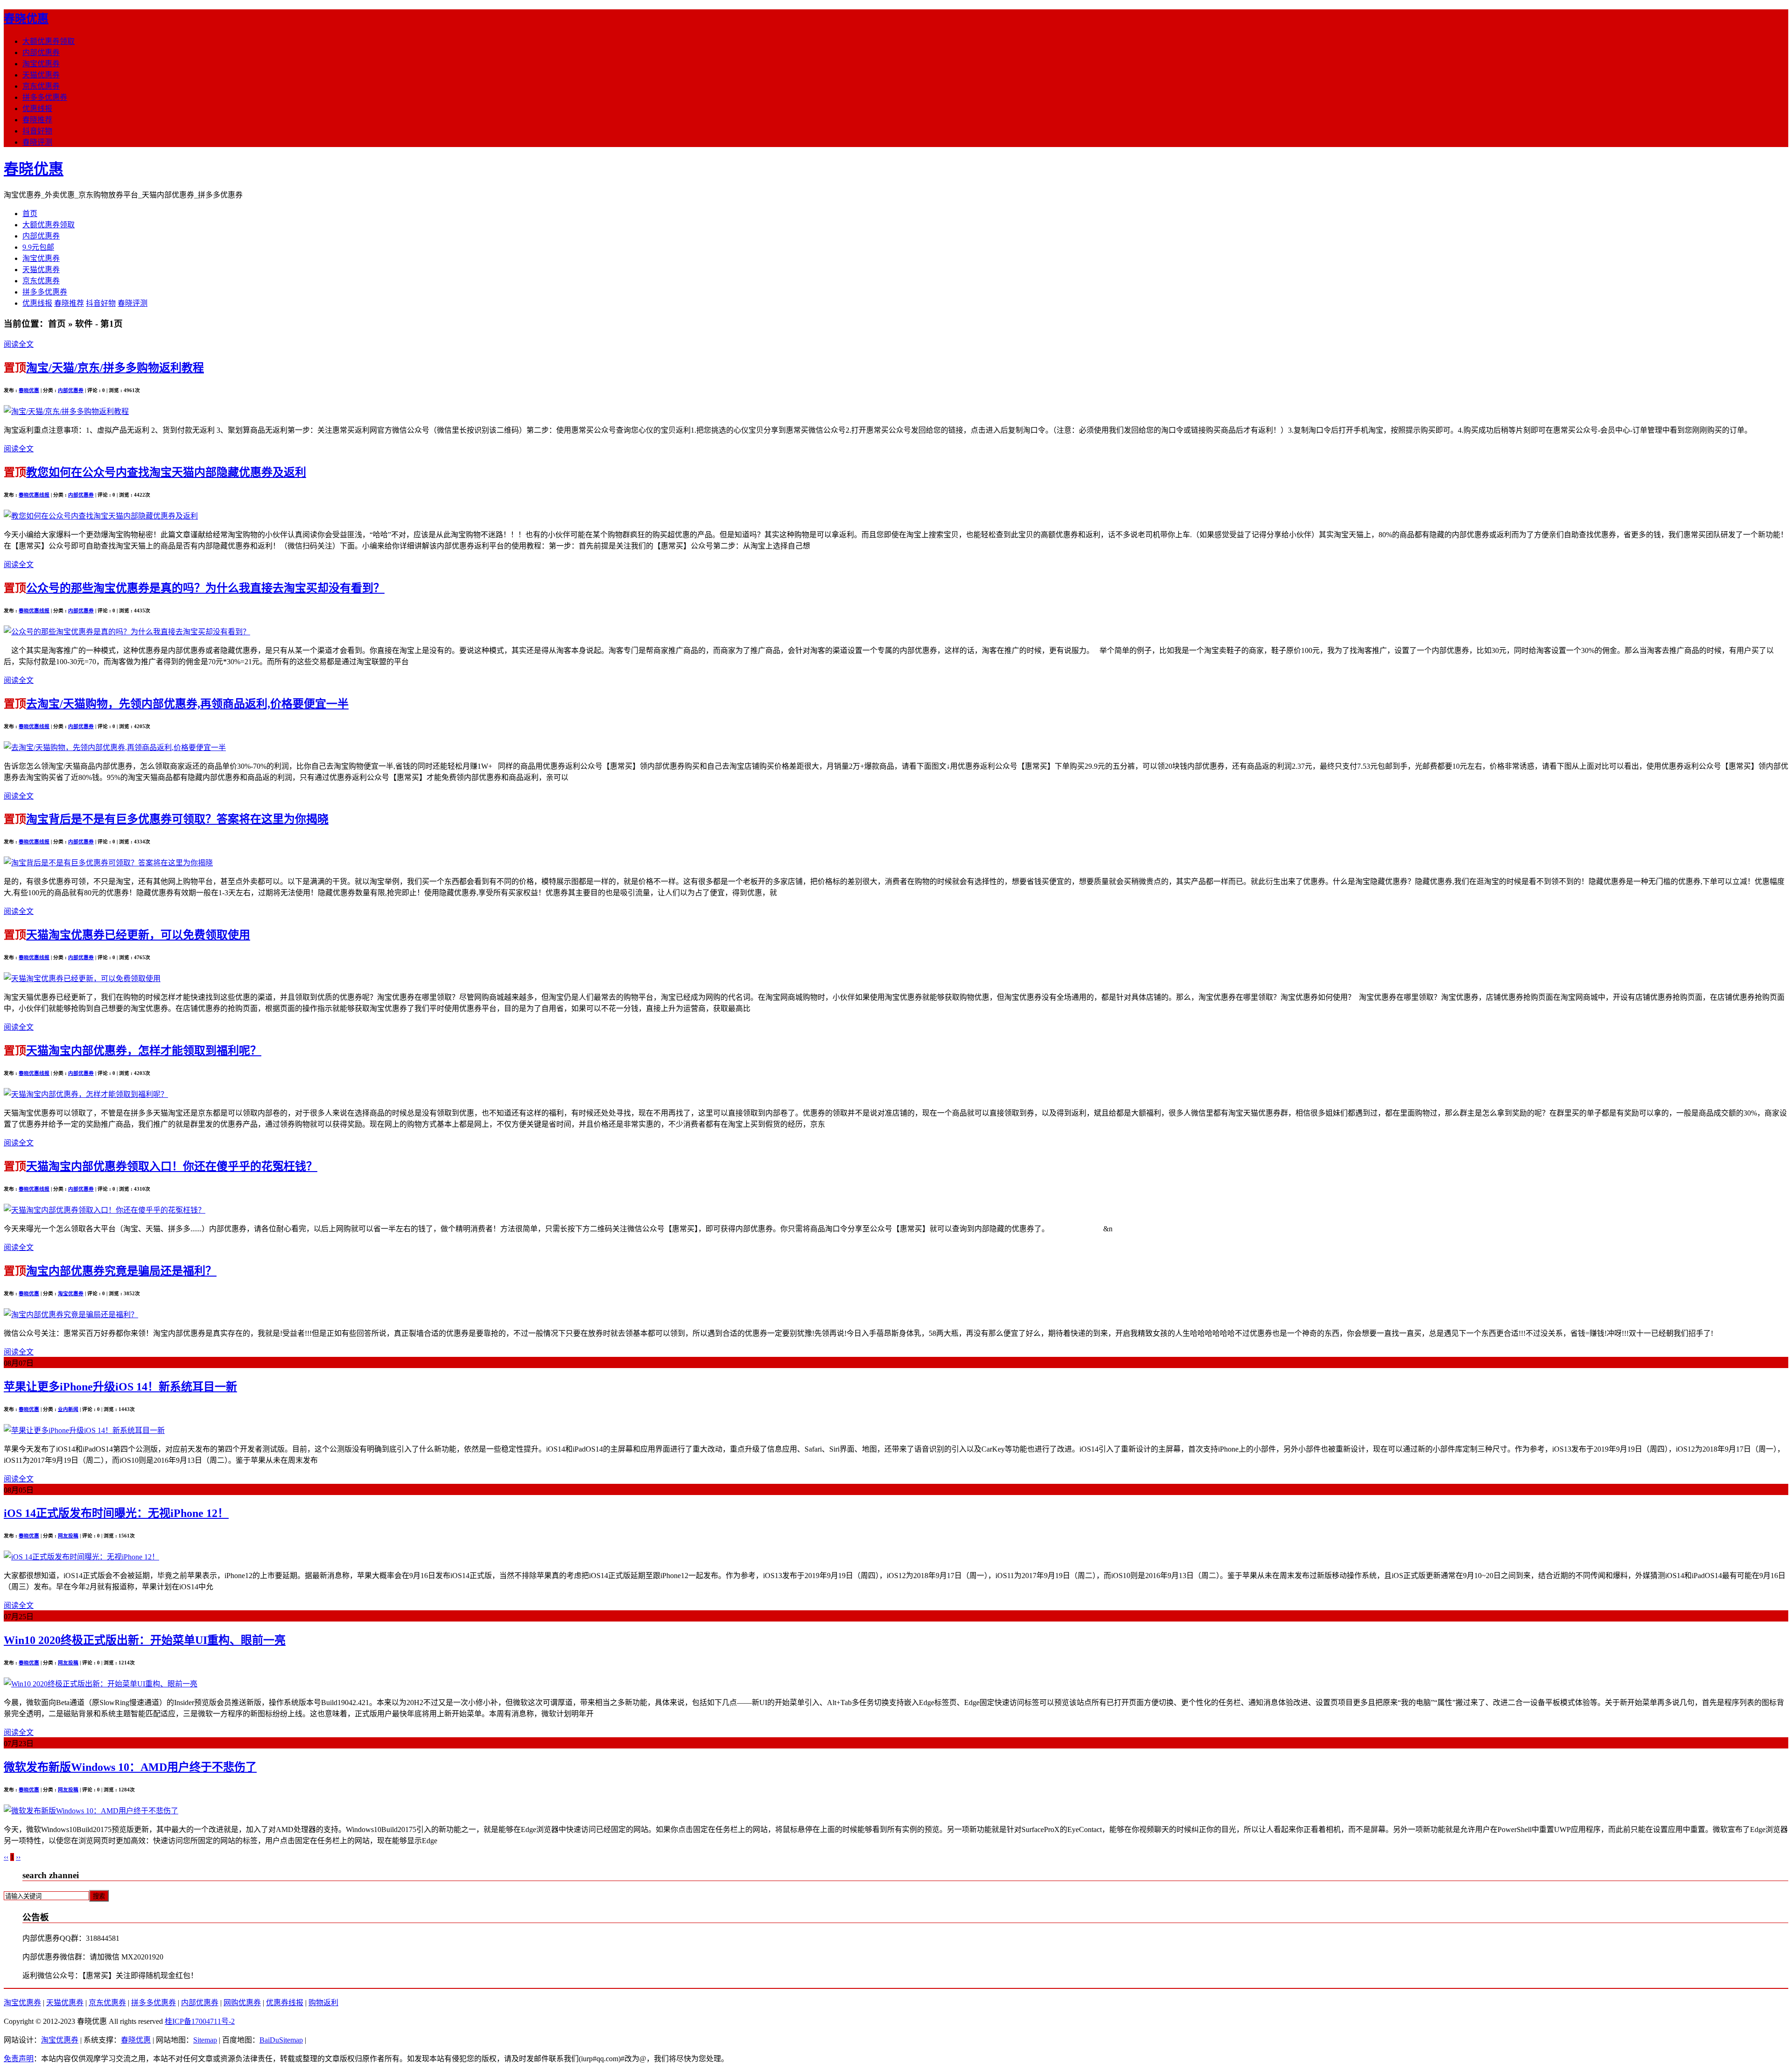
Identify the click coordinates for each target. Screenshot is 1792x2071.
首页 (30, 214)
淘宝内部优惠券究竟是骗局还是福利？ (121, 1271)
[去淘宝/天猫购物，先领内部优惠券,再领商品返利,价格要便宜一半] (115, 748)
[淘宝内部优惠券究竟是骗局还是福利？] (71, 1315)
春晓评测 (37, 142)
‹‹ (6, 1857)
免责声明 (19, 2059)
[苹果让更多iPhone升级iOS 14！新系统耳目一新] (84, 1430)
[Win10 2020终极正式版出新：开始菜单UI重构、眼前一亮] (101, 1684)
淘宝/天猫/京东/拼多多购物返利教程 (115, 368)
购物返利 (323, 2003)
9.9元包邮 (38, 247)
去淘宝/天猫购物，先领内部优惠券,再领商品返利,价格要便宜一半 (187, 704)
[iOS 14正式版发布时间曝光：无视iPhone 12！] (81, 1557)
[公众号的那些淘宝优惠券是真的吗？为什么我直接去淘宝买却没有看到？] (127, 632)
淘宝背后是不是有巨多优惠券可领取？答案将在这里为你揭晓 (177, 819)
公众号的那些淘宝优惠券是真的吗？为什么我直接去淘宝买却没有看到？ (205, 588)
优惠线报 (37, 109)
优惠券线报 (285, 2003)
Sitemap (205, 2040)
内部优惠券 (41, 53)
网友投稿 (68, 1536)
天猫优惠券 (41, 75)
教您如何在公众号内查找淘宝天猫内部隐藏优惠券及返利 (166, 472)
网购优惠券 (242, 2003)
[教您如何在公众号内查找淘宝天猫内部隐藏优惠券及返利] (101, 516)
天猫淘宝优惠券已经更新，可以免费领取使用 (138, 935)
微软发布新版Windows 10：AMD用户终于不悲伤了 (130, 1767)
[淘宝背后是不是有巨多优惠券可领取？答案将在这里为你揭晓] (108, 863)
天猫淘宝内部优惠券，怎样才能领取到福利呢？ (144, 1051)
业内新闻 (68, 1409)
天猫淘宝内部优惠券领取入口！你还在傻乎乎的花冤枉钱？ (172, 1166)
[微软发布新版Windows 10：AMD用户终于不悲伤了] (91, 1811)
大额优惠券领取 (49, 41)
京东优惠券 (41, 86)
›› (18, 1857)
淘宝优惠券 (41, 64)
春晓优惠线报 (34, 495)
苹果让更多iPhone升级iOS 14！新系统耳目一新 (120, 1387)
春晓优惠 (26, 19)
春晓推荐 (37, 120)
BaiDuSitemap (281, 2040)
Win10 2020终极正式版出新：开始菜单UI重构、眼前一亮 (145, 1640)
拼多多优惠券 (45, 97)
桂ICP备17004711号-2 (200, 2021)
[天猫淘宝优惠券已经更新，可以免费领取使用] (82, 979)
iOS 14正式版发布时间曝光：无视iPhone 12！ (116, 1513)
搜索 (99, 1896)
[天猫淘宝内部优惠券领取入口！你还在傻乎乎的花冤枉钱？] (105, 1210)
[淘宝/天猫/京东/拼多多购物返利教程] (66, 411)
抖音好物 (37, 131)
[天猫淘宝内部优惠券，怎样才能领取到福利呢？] (86, 1094)
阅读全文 (19, 344)
